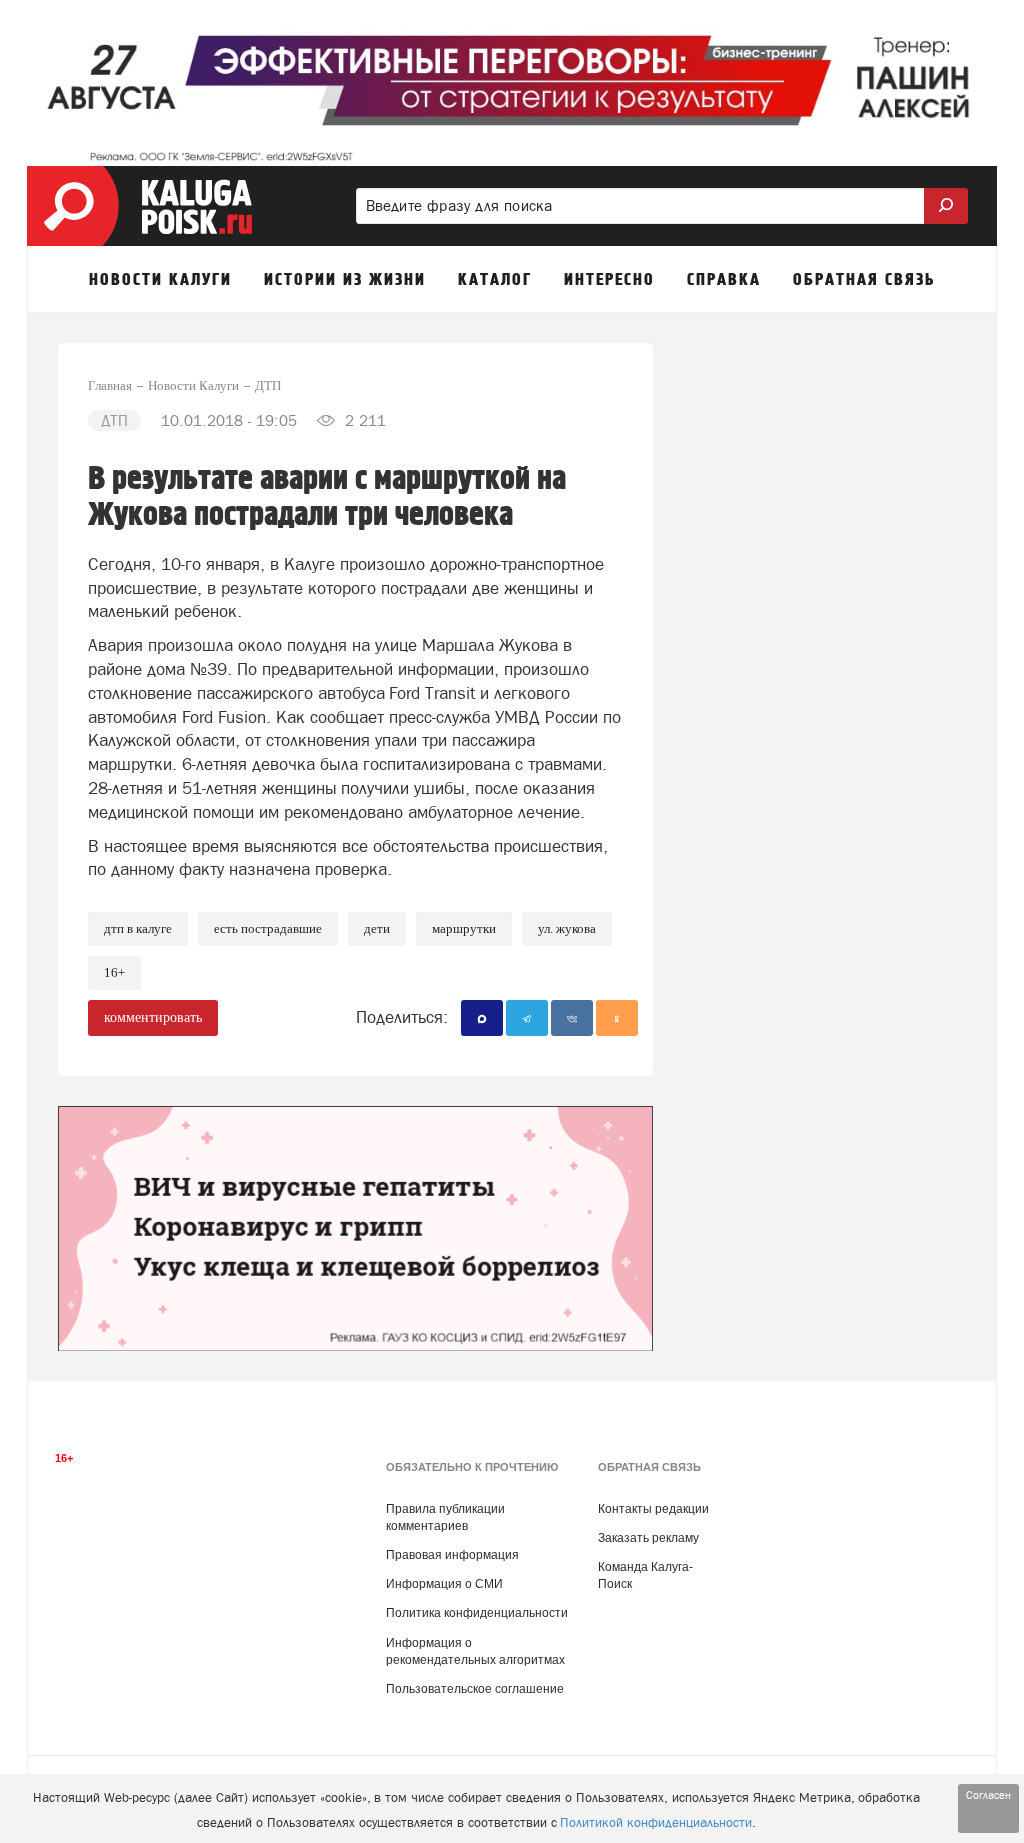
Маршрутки (464, 928)
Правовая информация (452, 1555)
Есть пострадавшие (268, 928)
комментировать (153, 1017)
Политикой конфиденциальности (656, 1822)
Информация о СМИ (444, 1584)
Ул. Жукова (567, 928)
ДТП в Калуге (138, 928)
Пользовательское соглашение (475, 1689)
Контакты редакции (653, 1509)
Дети (377, 928)
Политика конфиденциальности (477, 1613)
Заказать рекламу (648, 1538)
